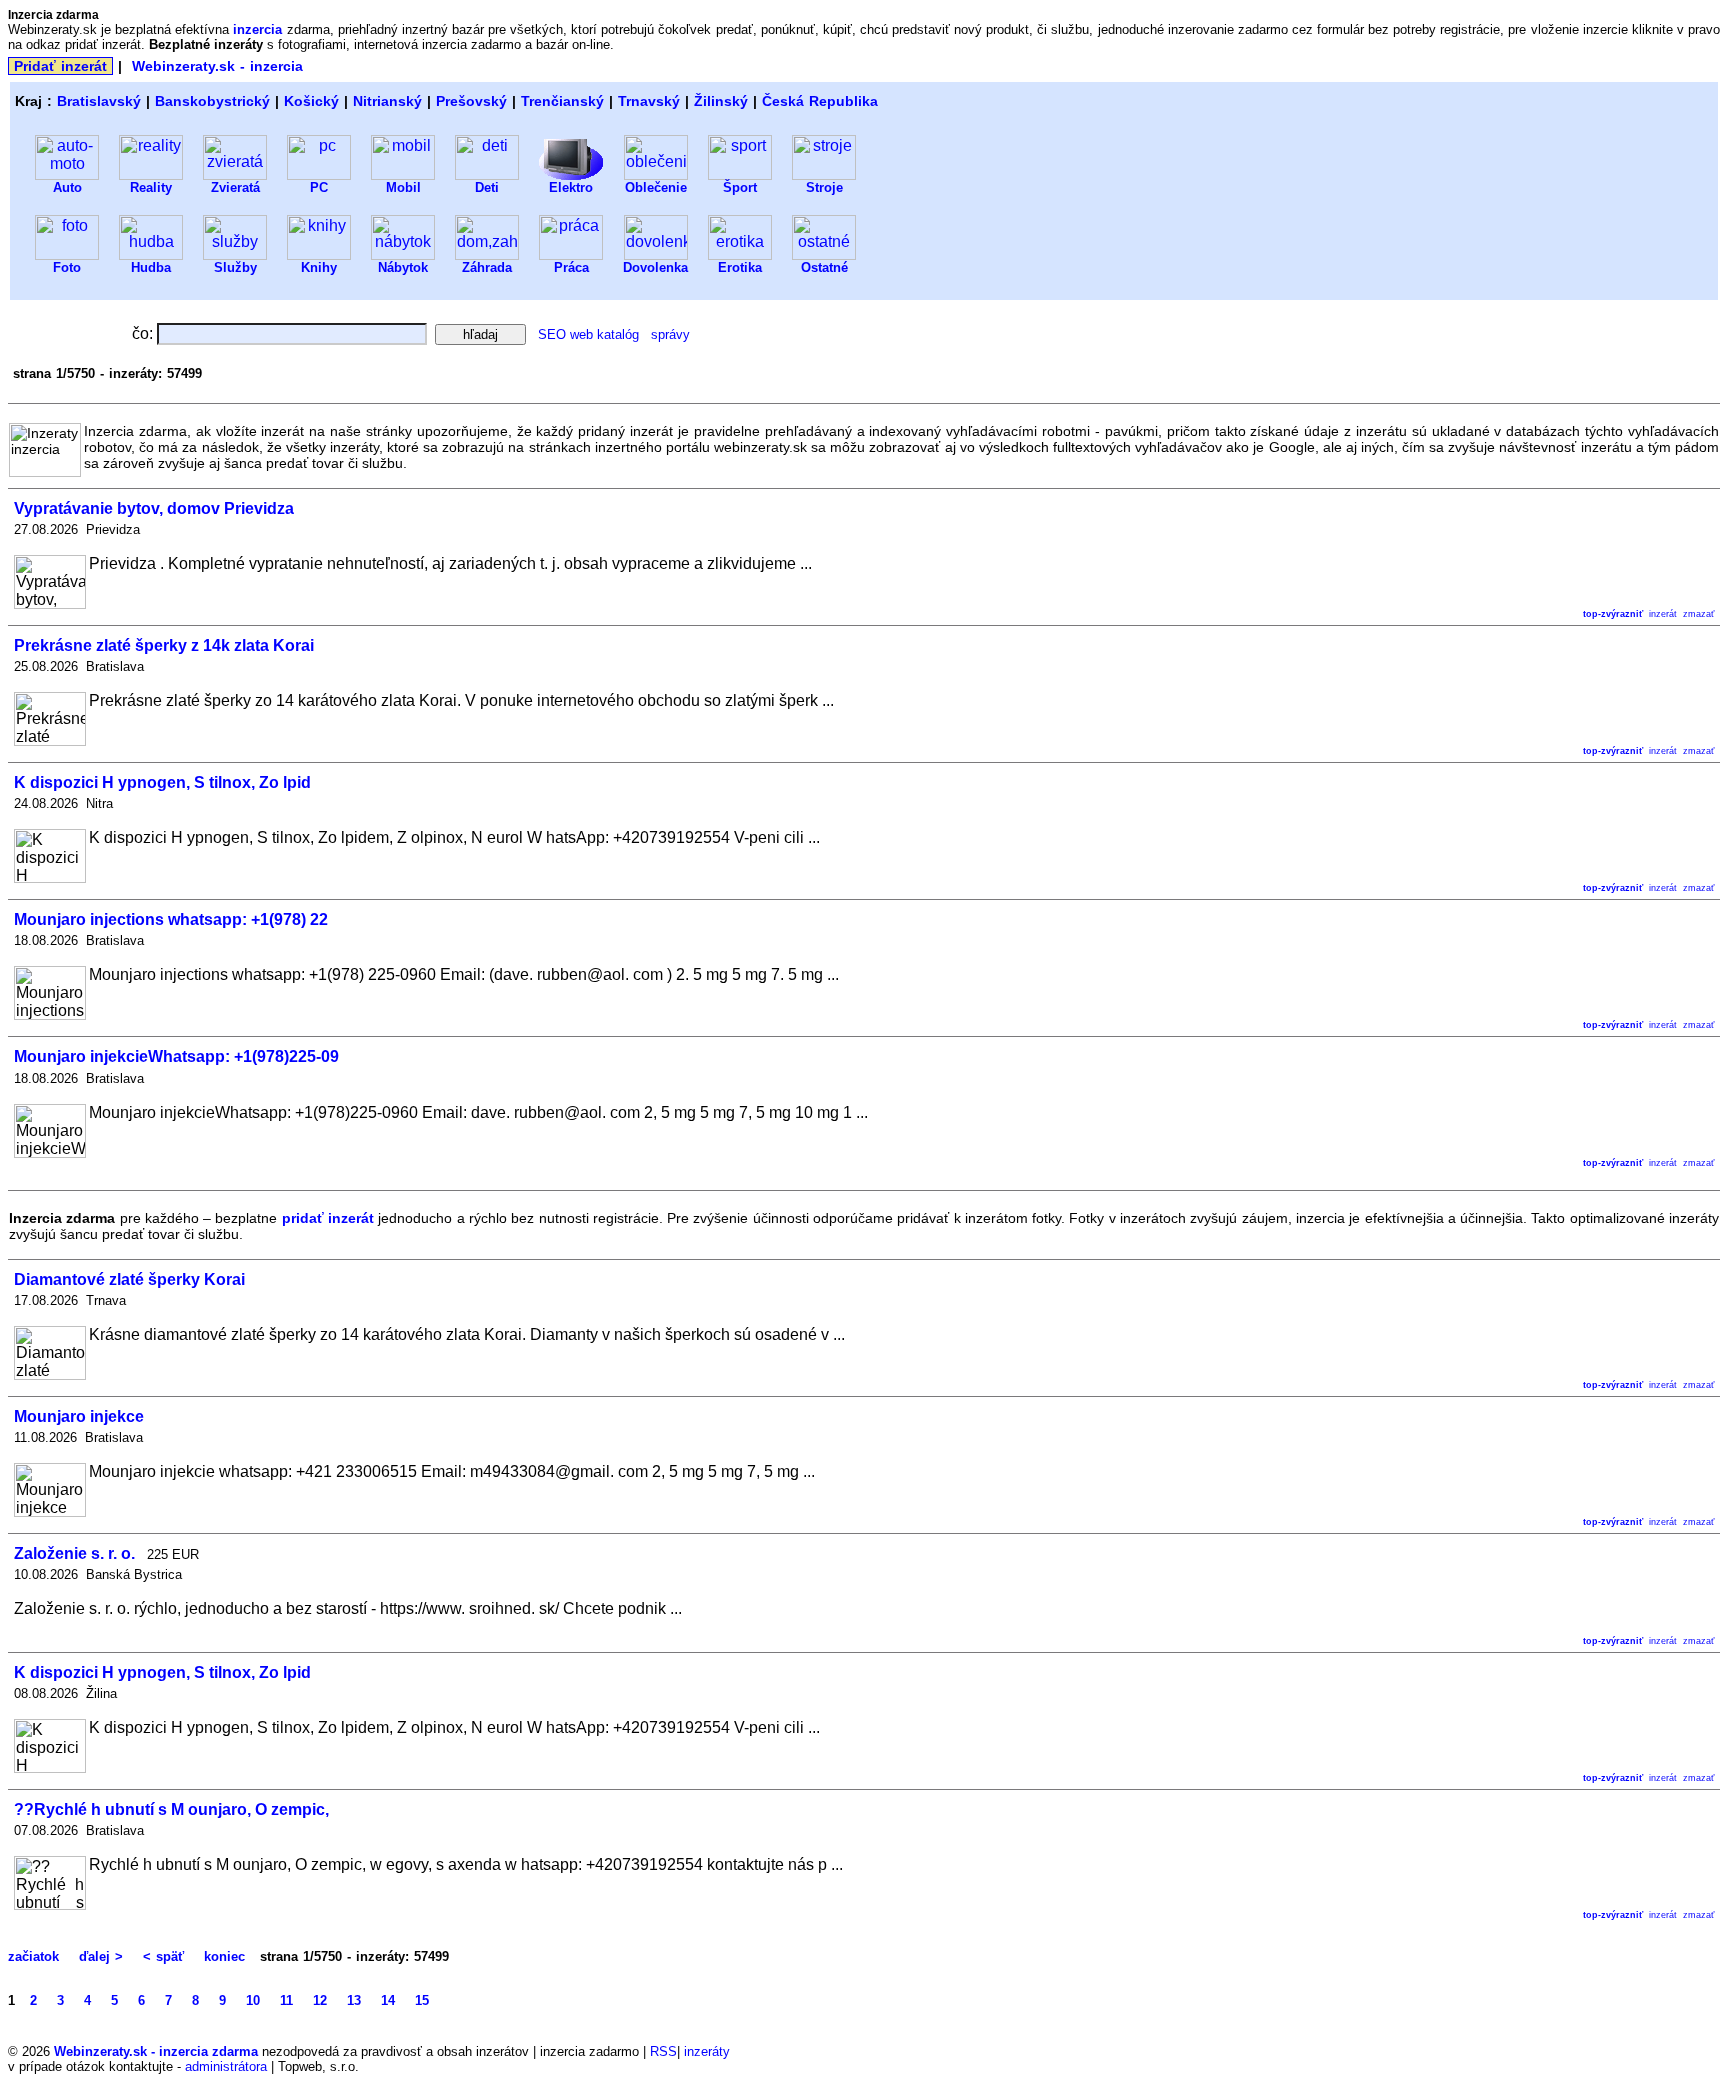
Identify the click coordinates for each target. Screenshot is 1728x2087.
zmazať (1698, 614)
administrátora (226, 2066)
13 (354, 2000)
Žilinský (721, 101)
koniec (224, 1956)
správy (670, 334)
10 (253, 2000)
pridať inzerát (328, 1218)
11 (286, 2000)
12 (320, 2000)
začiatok (36, 1956)
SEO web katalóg (588, 334)
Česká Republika (820, 101)
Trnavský (649, 101)
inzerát (1663, 614)
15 (422, 2000)
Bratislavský (99, 101)
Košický (311, 101)
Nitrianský (387, 101)
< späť (163, 1956)
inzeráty (707, 2051)
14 (388, 2000)
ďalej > (101, 1956)
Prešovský (471, 101)
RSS (663, 2051)
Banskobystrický (212, 101)
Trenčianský (562, 101)
